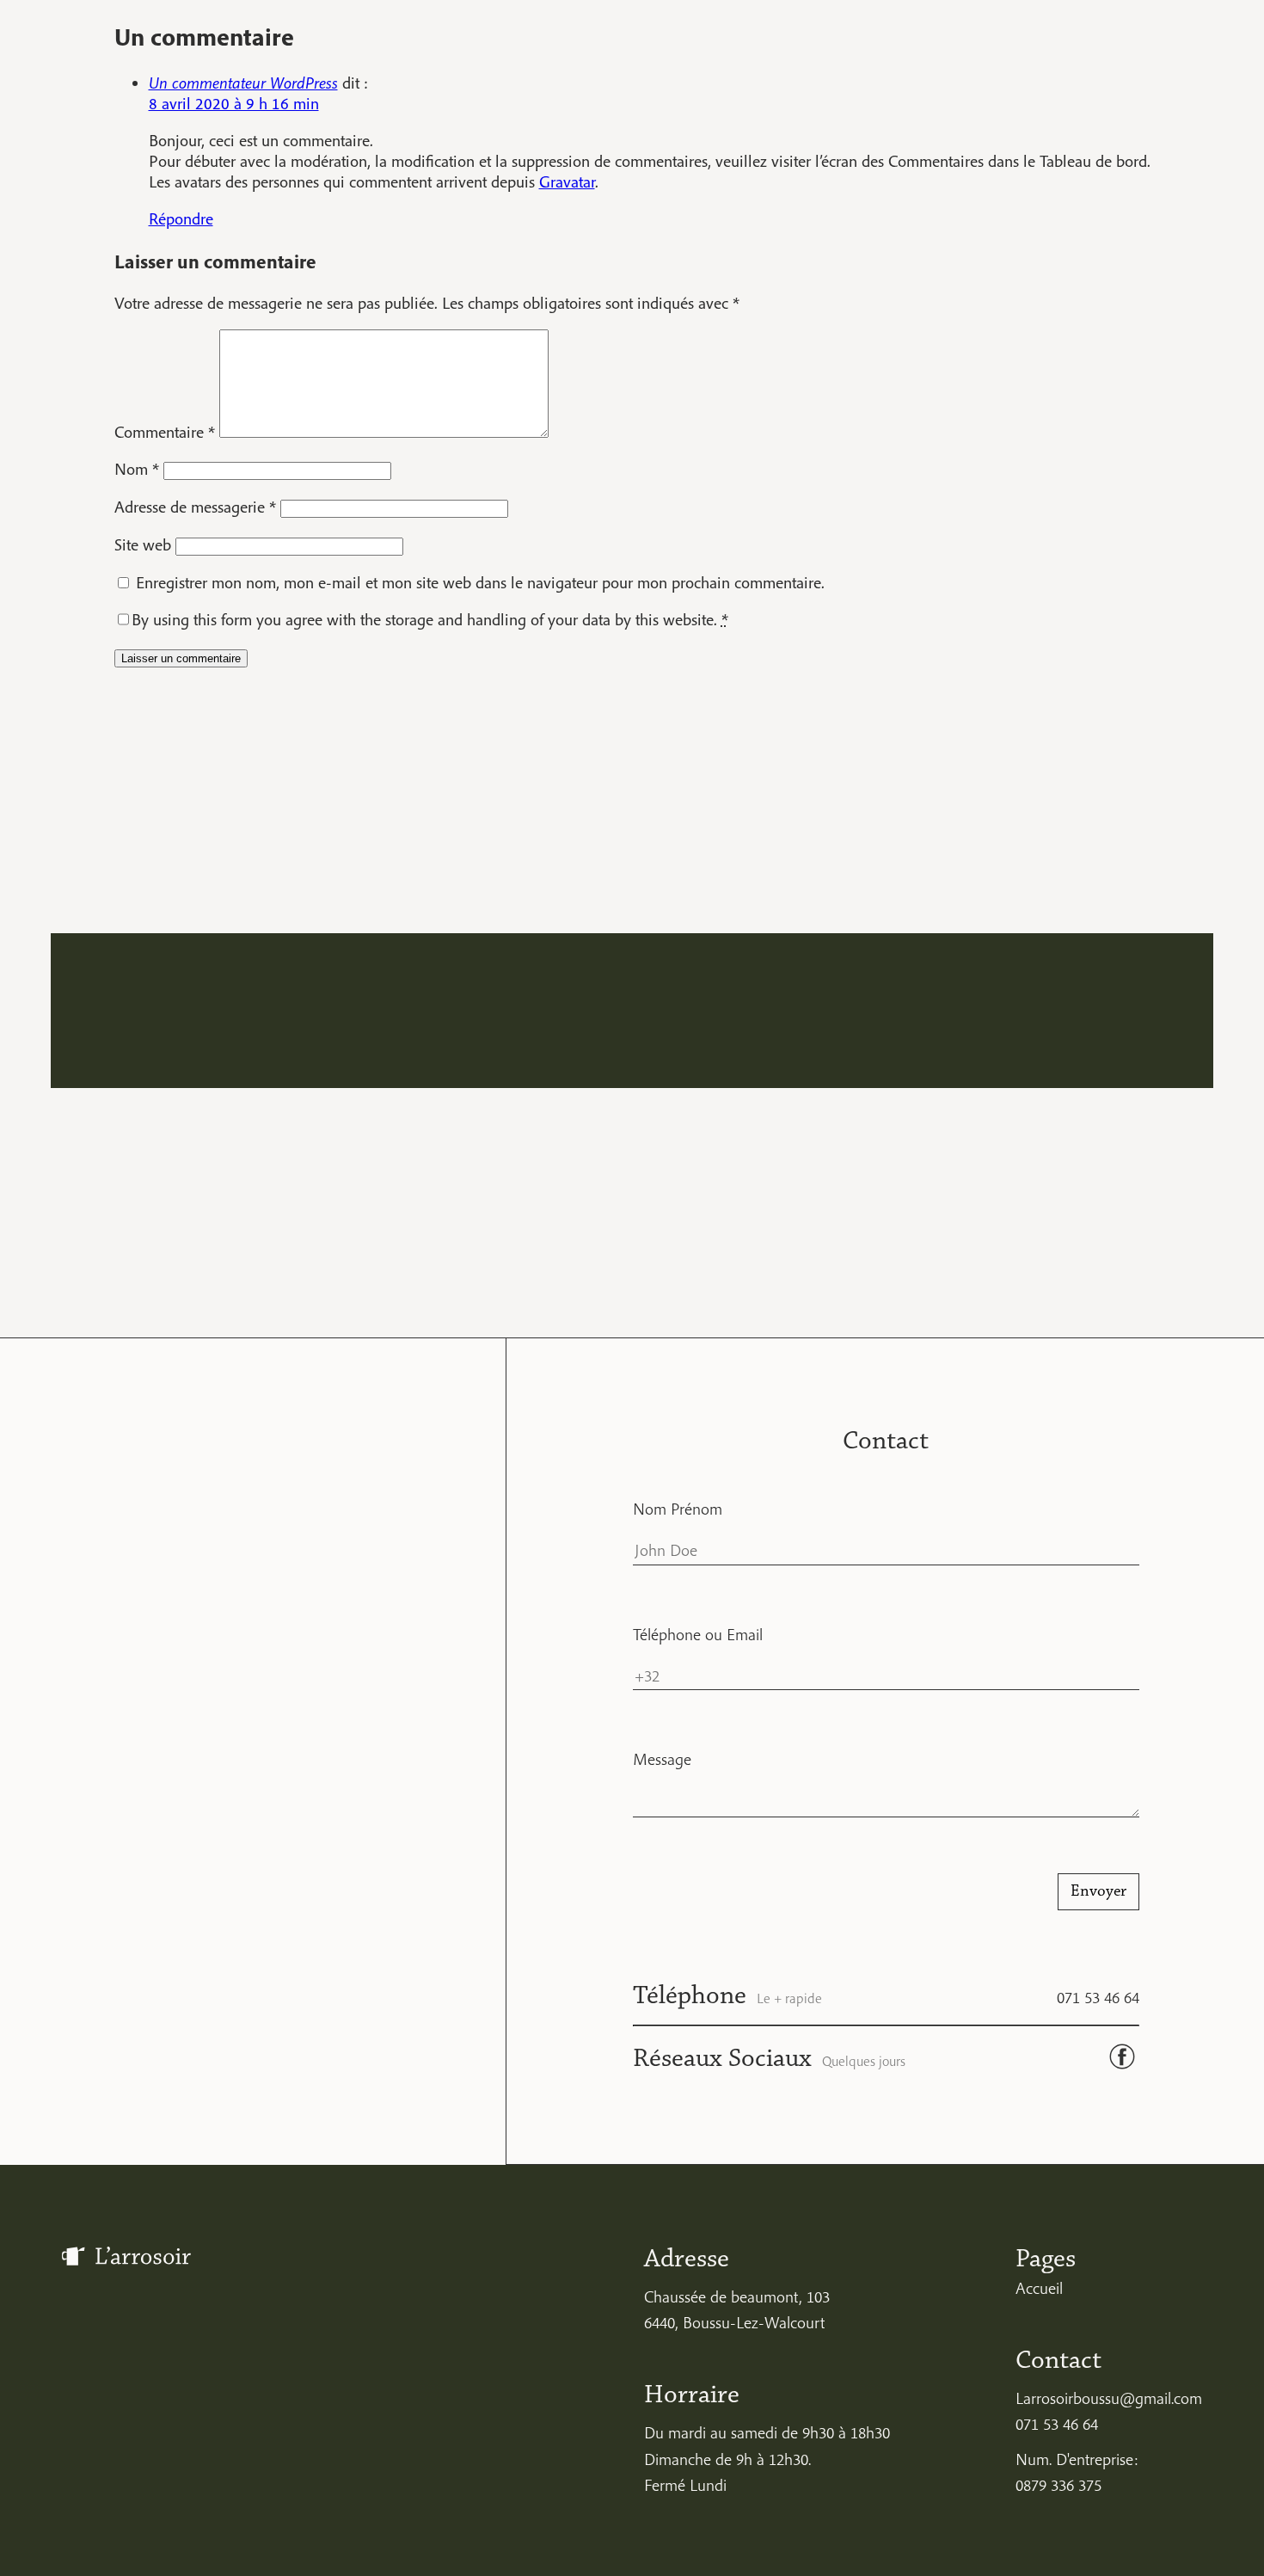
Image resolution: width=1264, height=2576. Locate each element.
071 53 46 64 (1098, 1997)
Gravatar (567, 181)
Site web (143, 544)
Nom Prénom (678, 1509)
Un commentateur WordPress (243, 83)
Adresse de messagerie (195, 507)
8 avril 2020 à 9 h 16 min (234, 103)
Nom (137, 469)
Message (662, 1759)
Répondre (181, 218)
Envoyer (1098, 1891)
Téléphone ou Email (698, 1634)
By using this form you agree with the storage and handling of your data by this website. (430, 619)
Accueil (1039, 2288)
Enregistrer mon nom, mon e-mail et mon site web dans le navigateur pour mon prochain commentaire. (480, 582)
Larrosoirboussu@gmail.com (1109, 2398)
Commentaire (165, 432)
